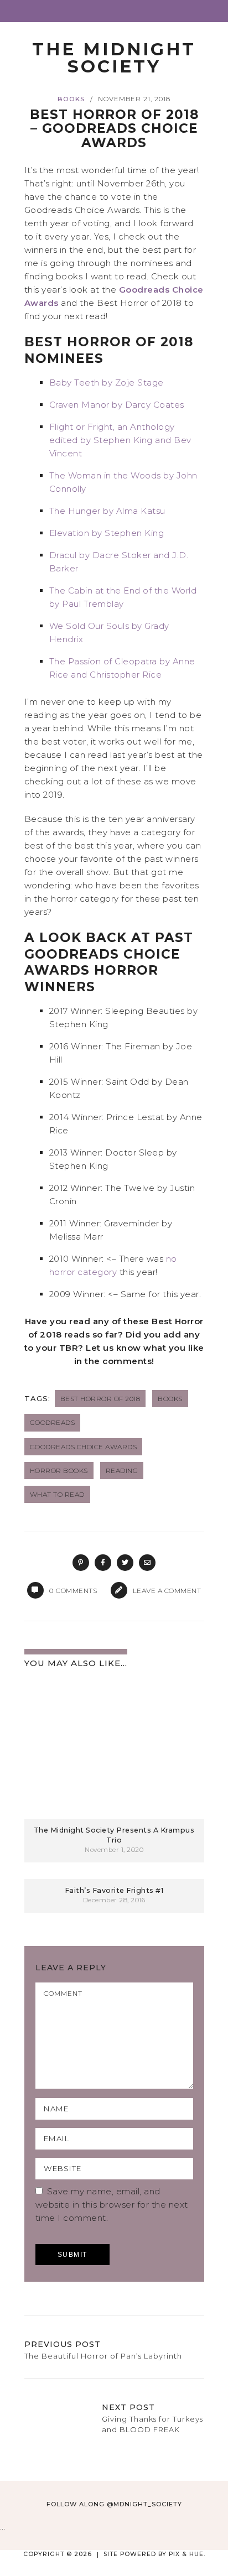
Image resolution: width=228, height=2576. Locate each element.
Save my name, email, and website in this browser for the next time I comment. (112, 2205)
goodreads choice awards (84, 1447)
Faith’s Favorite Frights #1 (114, 1890)
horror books (59, 1471)
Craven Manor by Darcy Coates (117, 405)
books (71, 99)
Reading (122, 1471)
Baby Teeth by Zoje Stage (107, 383)
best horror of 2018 (100, 1399)
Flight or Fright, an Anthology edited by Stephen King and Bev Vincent (120, 440)
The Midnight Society (114, 58)
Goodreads (53, 1422)
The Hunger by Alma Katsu (107, 511)
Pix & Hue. (187, 2554)
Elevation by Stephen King (107, 533)
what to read (57, 1494)
